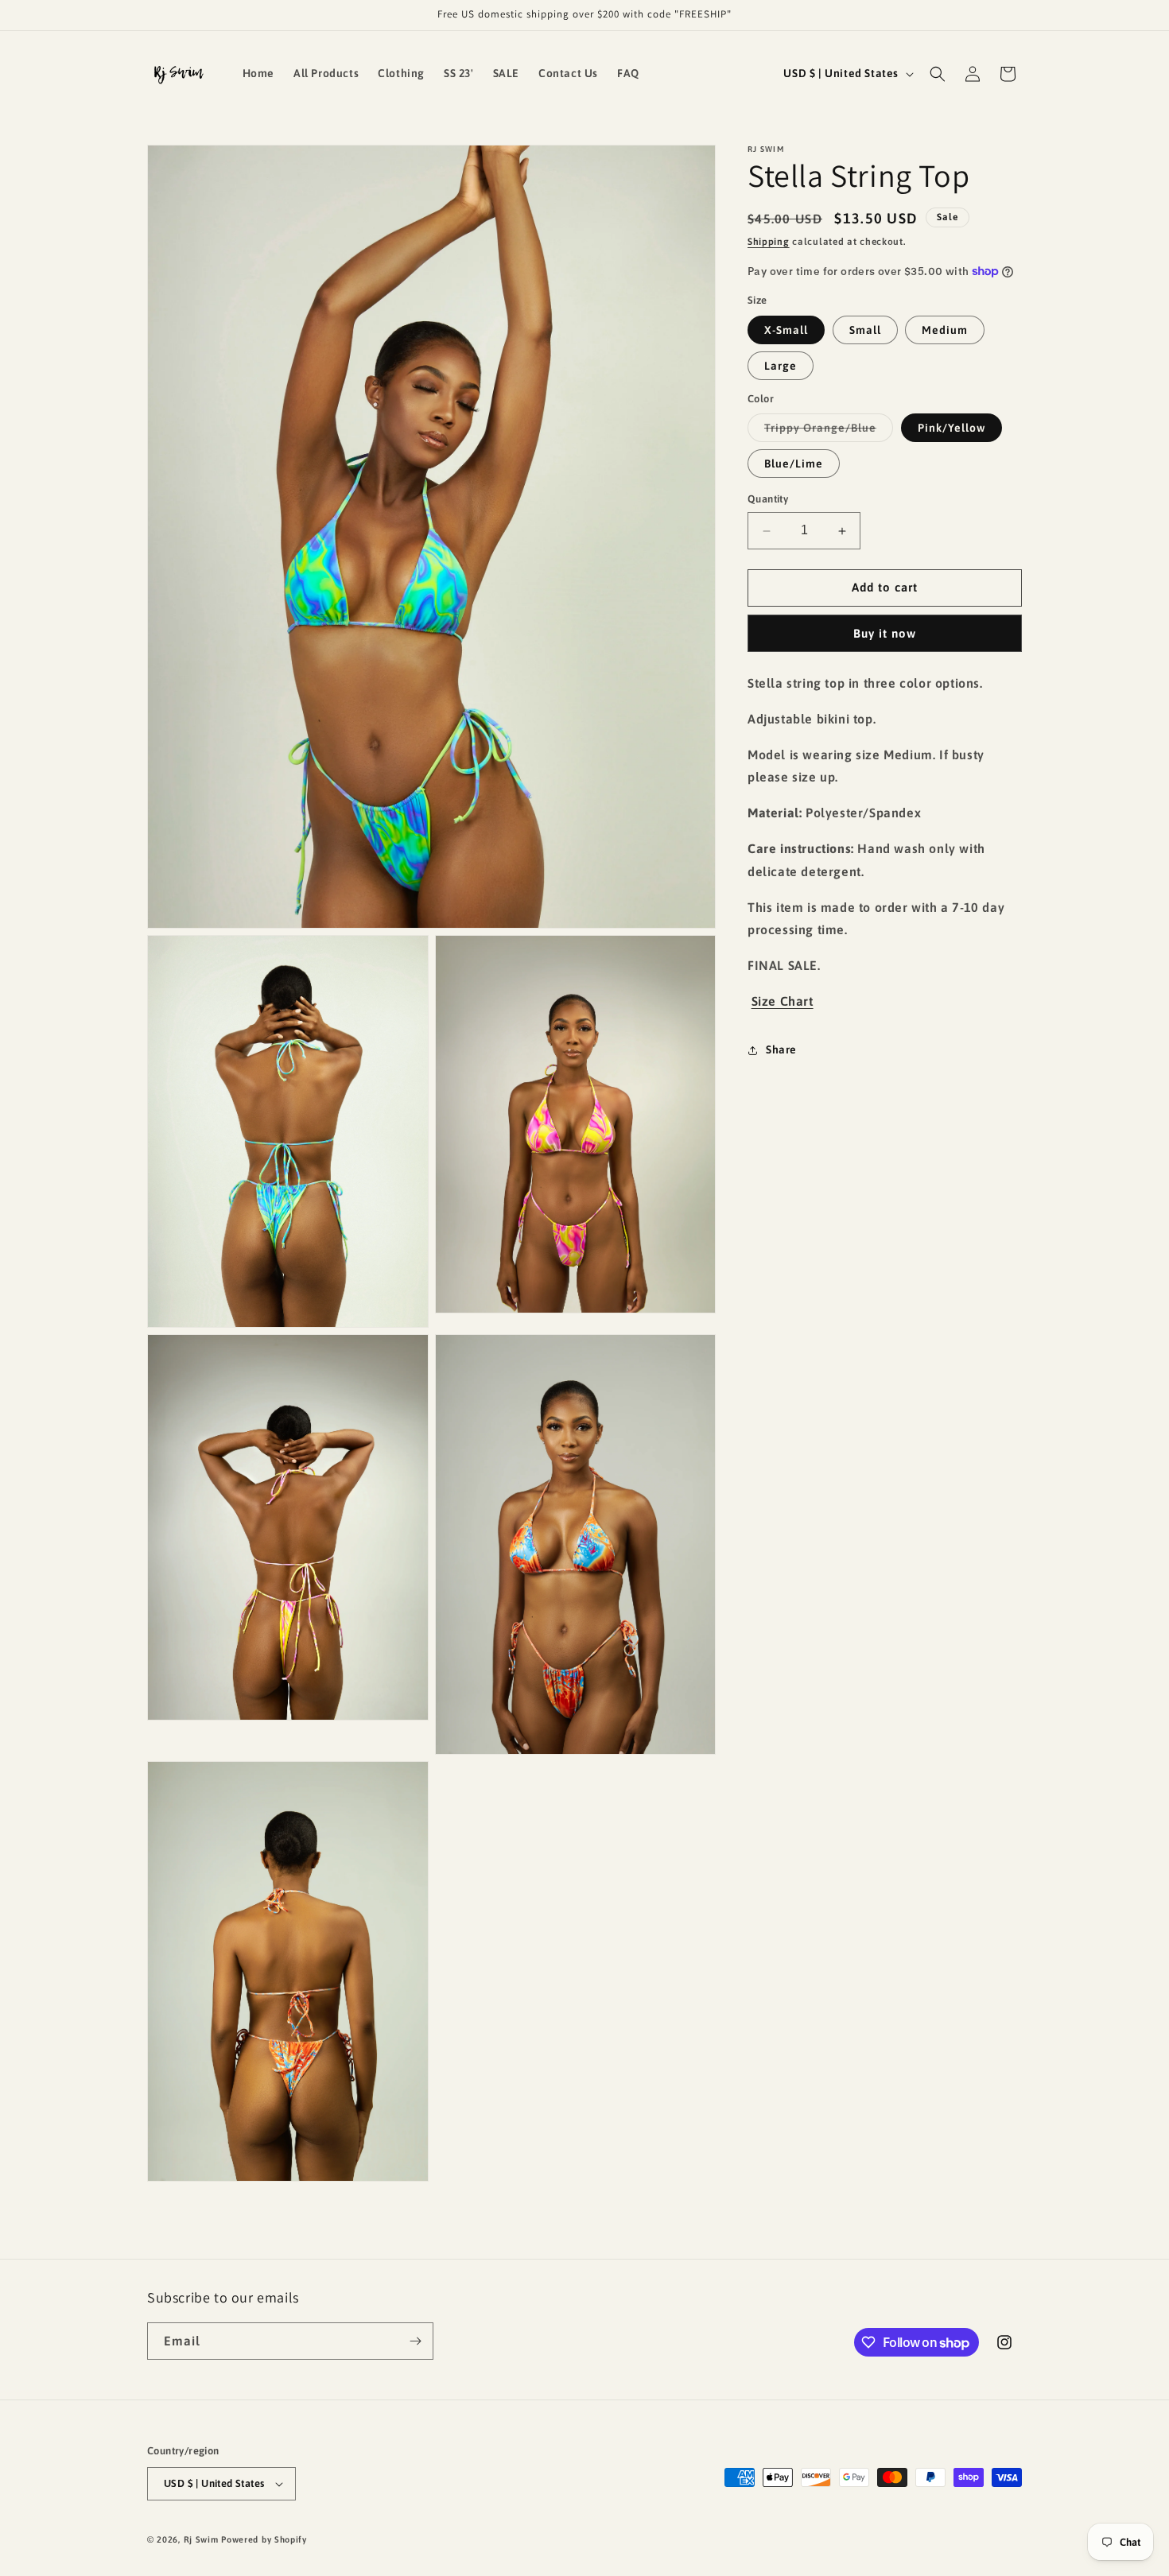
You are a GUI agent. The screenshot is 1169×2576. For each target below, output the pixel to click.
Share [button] (781, 1049)
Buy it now (885, 633)
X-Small (786, 330)
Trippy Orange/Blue (829, 432)
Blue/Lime (794, 464)
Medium (945, 330)
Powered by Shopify (264, 2539)
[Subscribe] (415, 2341)
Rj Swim (201, 2539)
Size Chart (783, 1001)
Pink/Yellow (952, 429)
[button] (938, 74)
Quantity (768, 500)
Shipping (769, 242)
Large (781, 366)
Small (865, 330)
